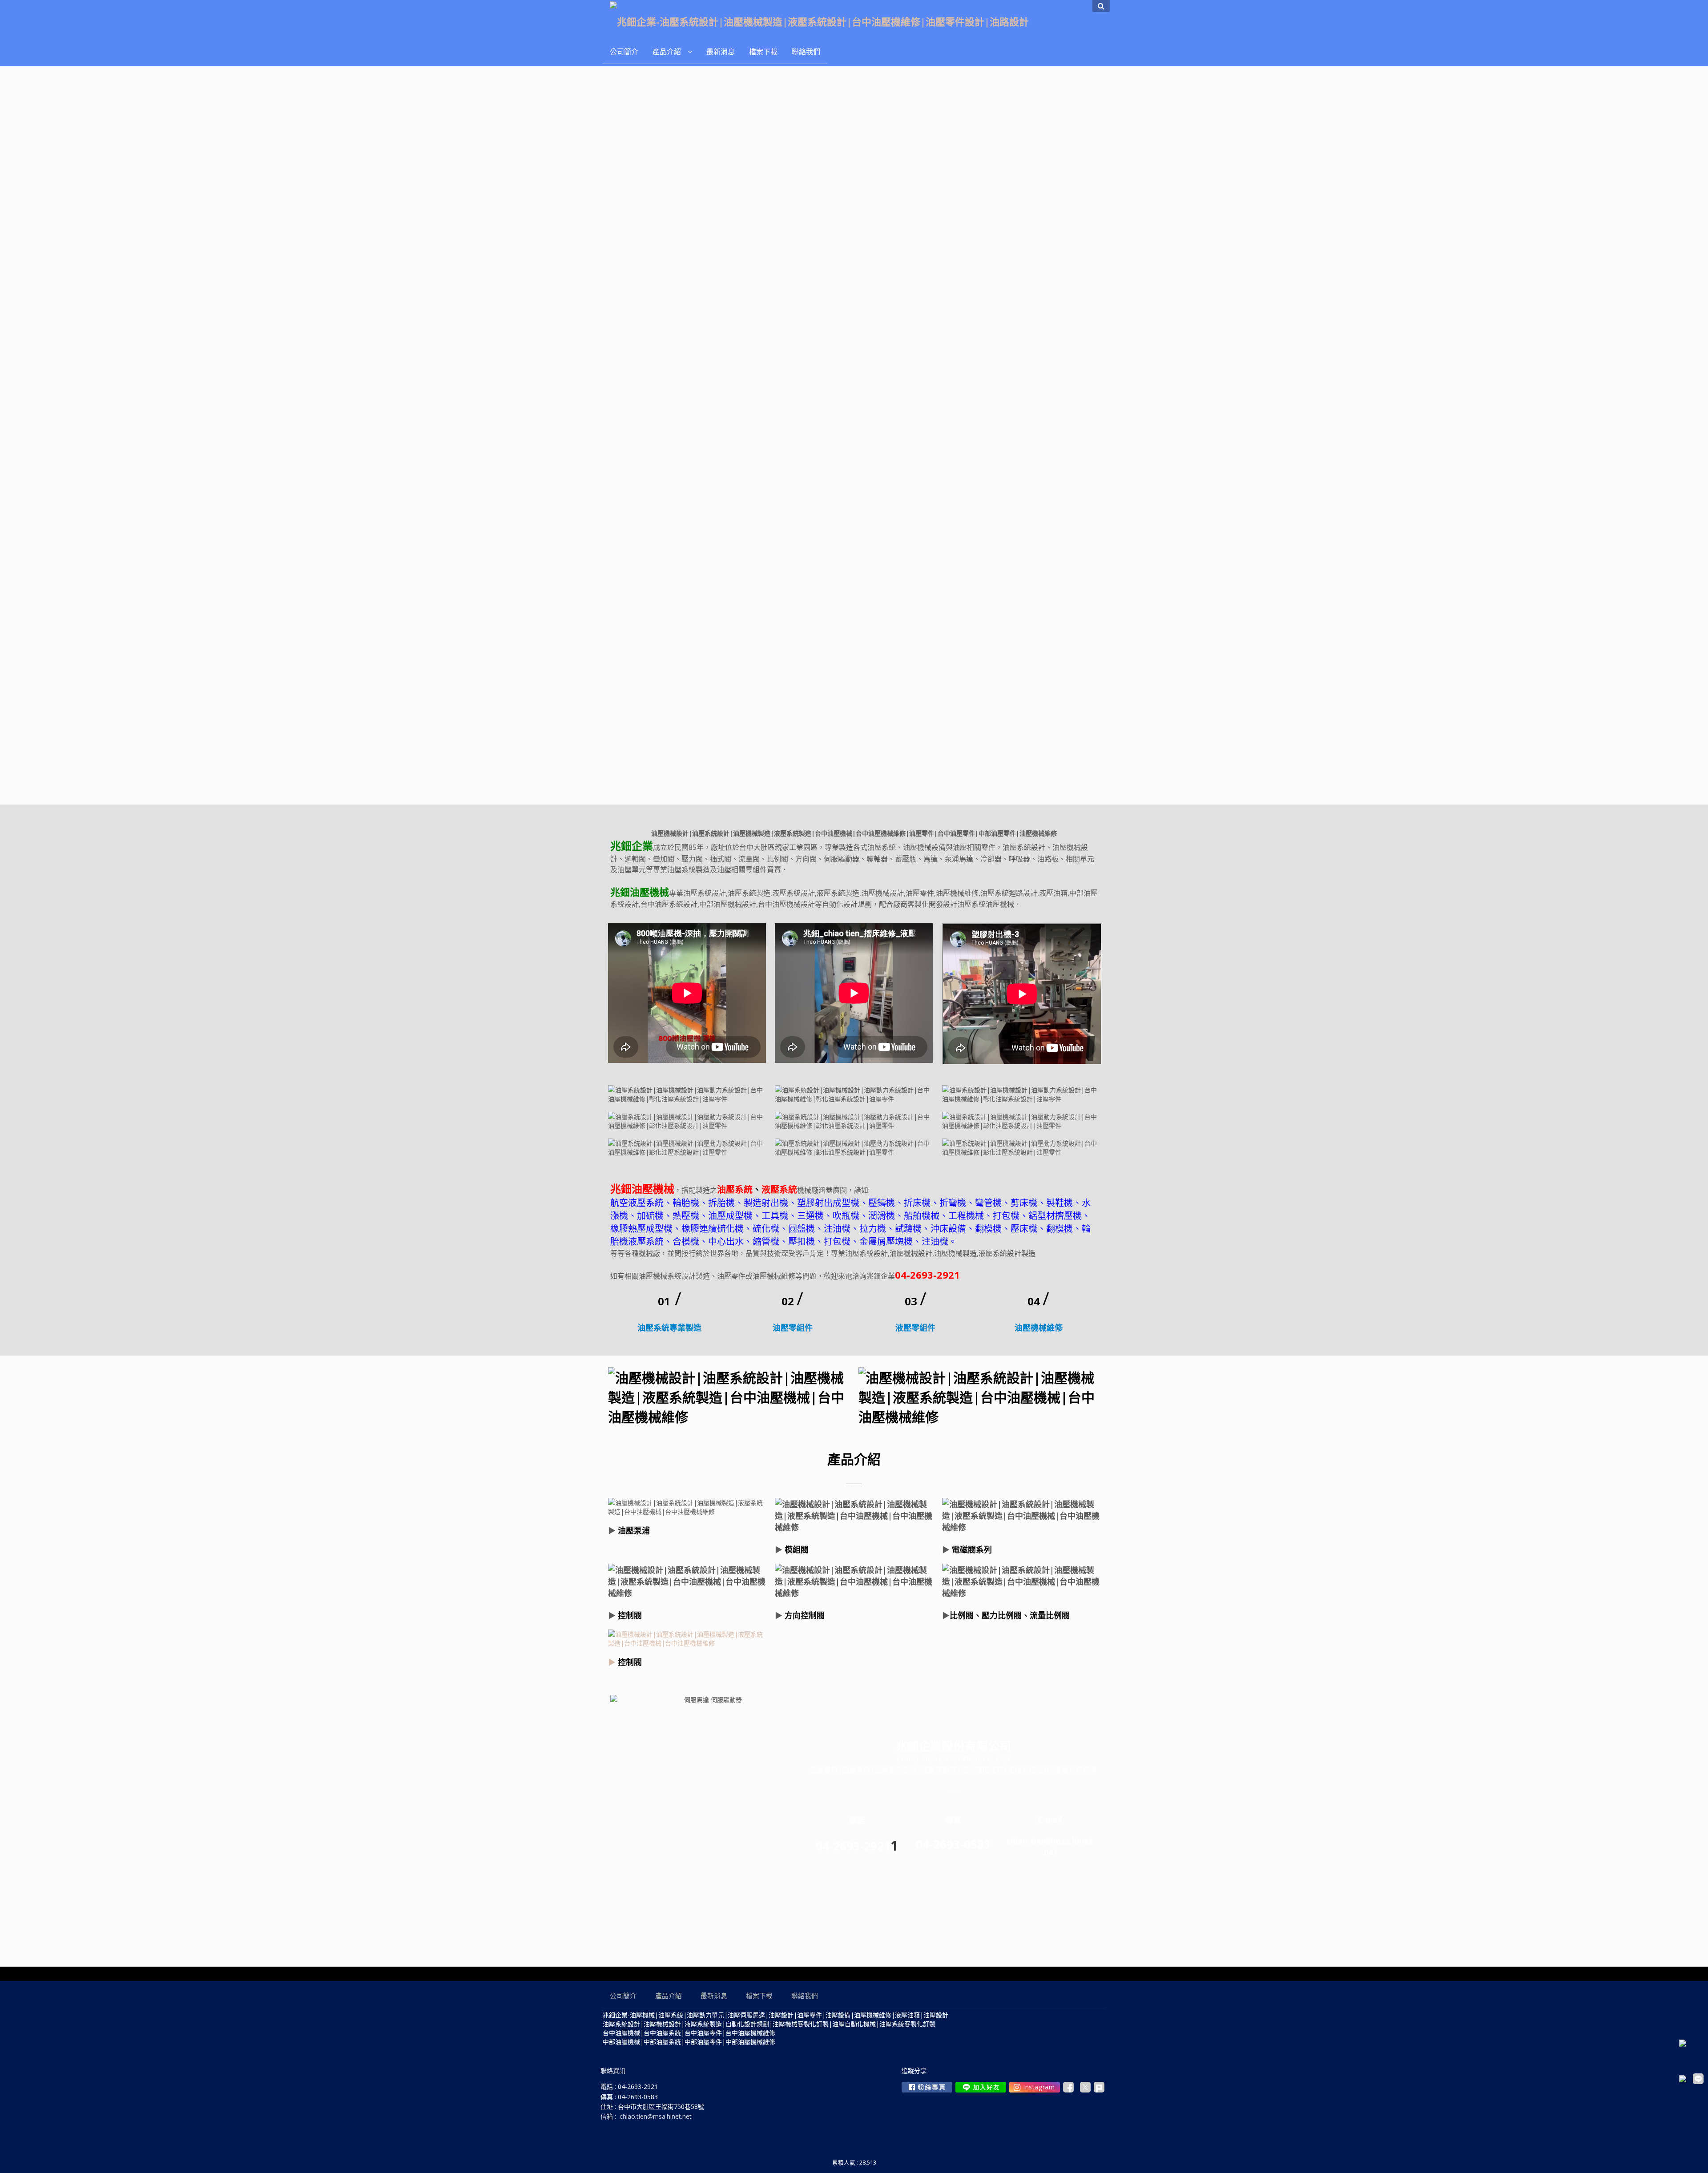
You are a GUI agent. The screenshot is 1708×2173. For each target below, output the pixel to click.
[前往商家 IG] (1035, 2087)
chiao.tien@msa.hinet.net (656, 2116)
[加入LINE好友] (981, 2087)
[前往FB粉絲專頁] (927, 2087)
